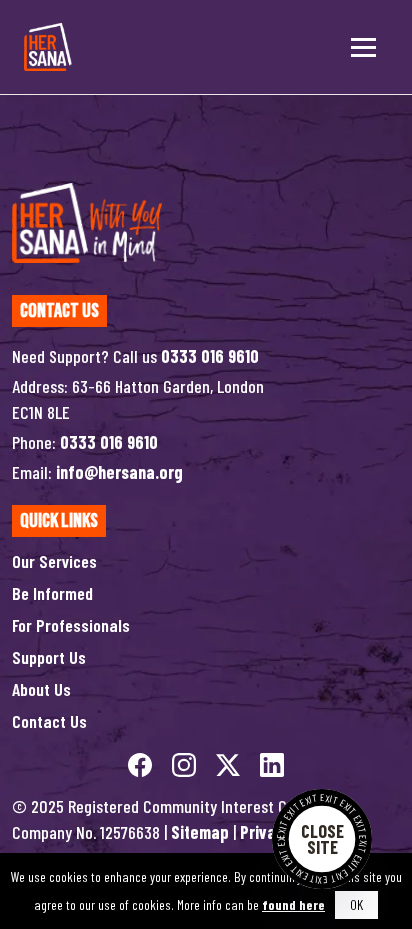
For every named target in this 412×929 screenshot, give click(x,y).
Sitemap (200, 832)
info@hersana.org (119, 472)
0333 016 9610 (210, 356)
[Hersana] (48, 47)
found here (293, 904)
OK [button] (356, 904)
